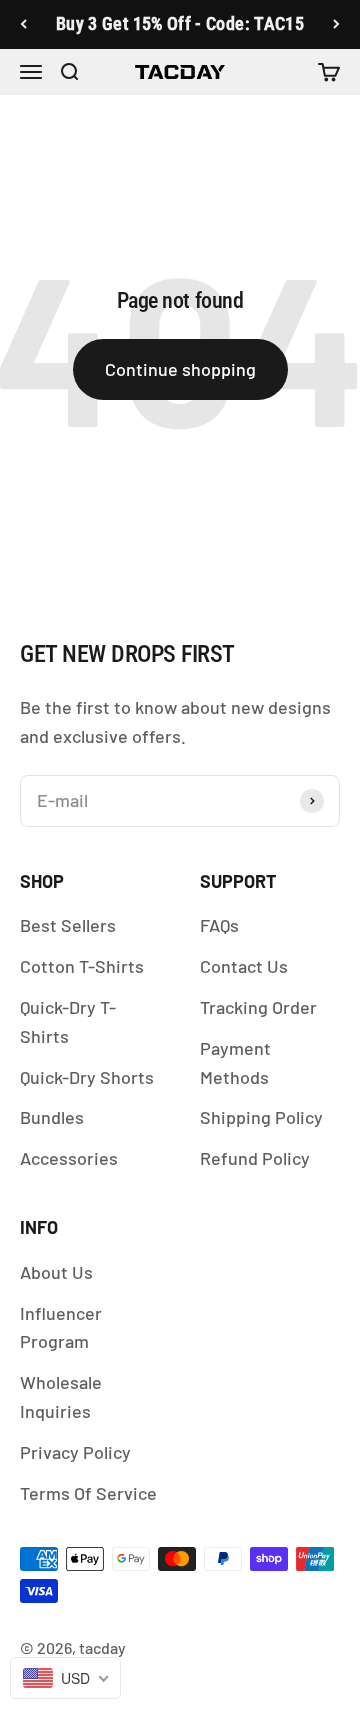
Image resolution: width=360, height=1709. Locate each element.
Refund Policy (255, 1158)
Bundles (52, 1117)
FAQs (219, 925)
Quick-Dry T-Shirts (68, 1021)
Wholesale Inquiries (61, 1396)
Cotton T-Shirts (82, 966)
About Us (56, 1272)
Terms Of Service (88, 1493)
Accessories (69, 1158)
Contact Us (244, 966)
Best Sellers (68, 925)
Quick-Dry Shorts (87, 1077)
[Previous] (23, 24)
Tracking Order (258, 1007)
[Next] (336, 24)
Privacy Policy (75, 1452)
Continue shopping (180, 369)
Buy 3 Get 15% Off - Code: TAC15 (180, 23)
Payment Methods (235, 1062)
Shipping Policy (261, 1117)
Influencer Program (61, 1327)
